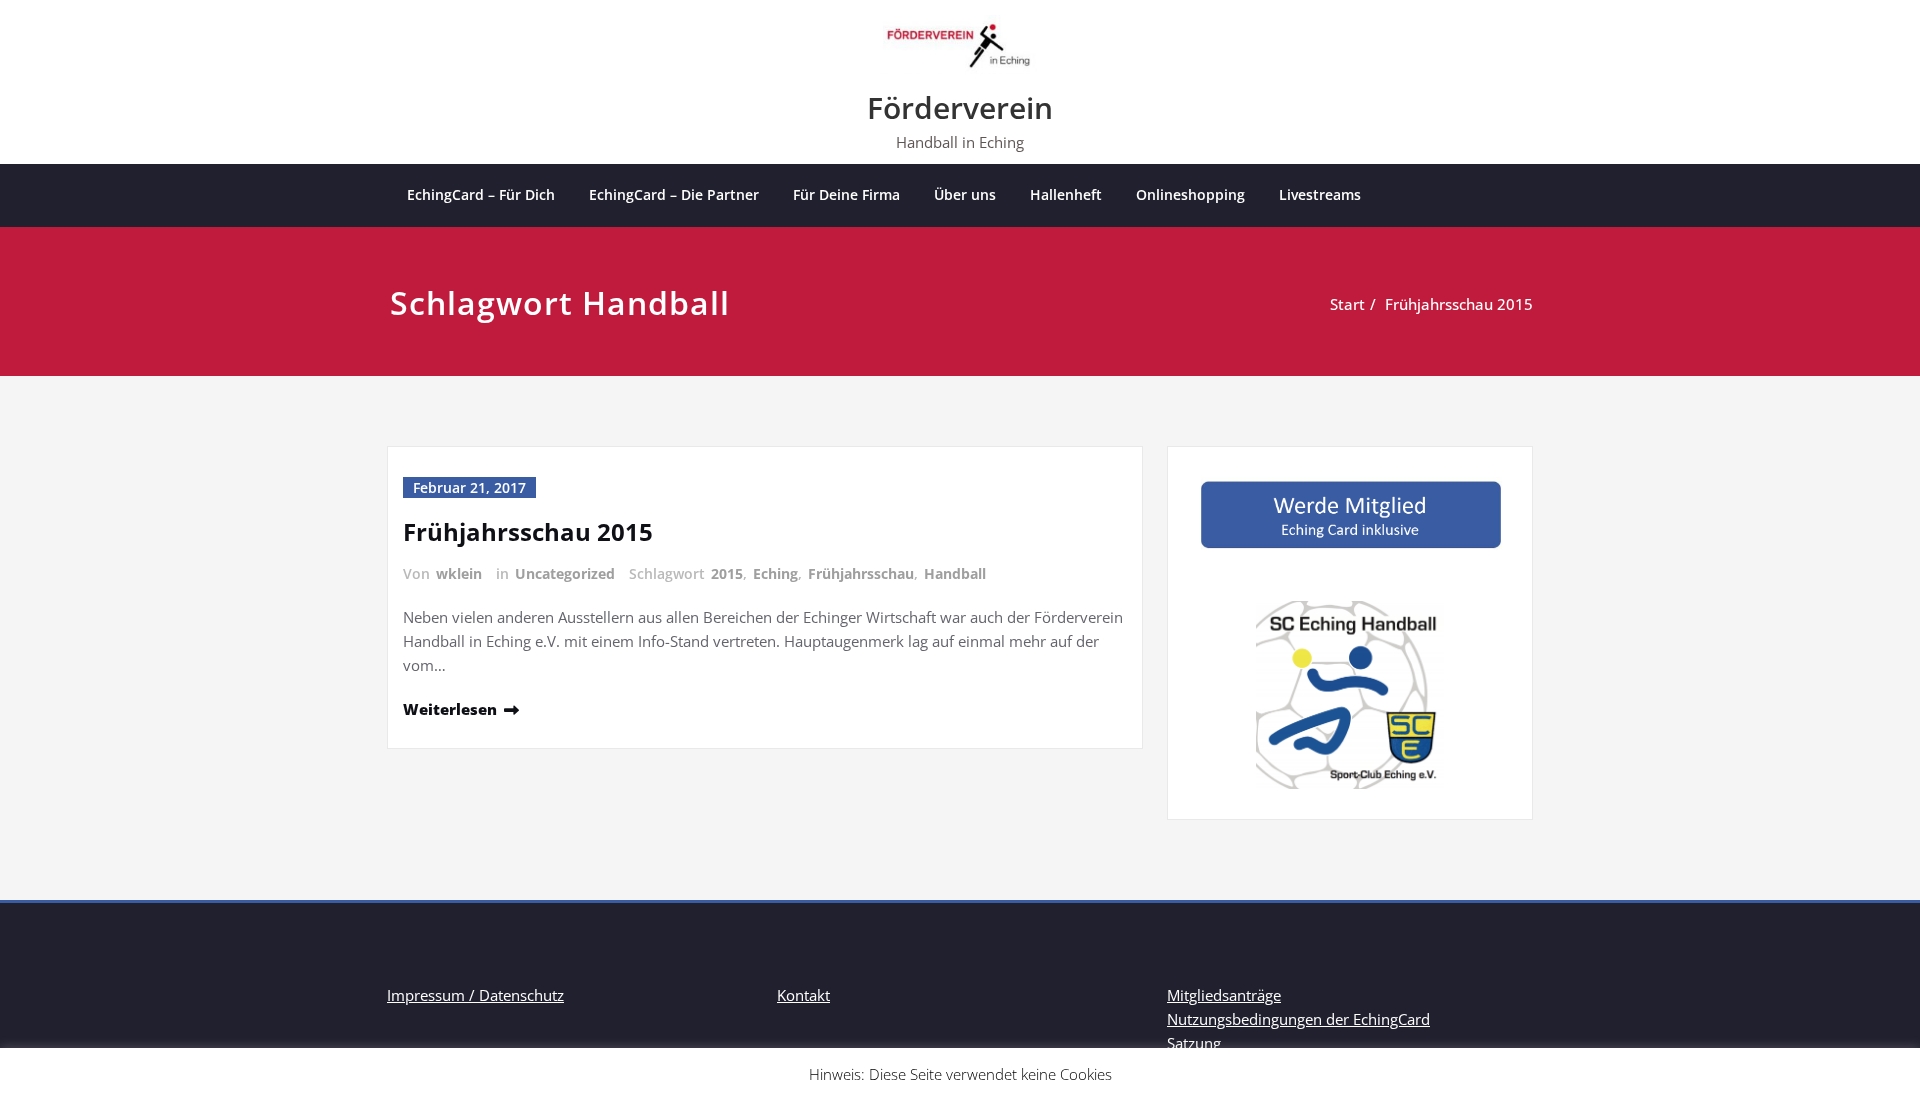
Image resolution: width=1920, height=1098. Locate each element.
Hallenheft (1066, 194)
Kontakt (803, 995)
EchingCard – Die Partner (674, 194)
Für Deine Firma (846, 194)
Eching (775, 573)
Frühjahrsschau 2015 (1459, 304)
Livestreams (1320, 194)
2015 (727, 573)
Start (1347, 304)
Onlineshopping (1190, 194)
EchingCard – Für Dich (481, 194)
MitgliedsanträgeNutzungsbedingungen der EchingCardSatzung (1298, 1019)
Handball (955, 573)
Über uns (965, 194)
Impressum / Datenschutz (475, 995)
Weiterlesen (450, 709)
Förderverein (960, 107)
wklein (459, 573)
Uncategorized (565, 573)
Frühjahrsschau (861, 573)
